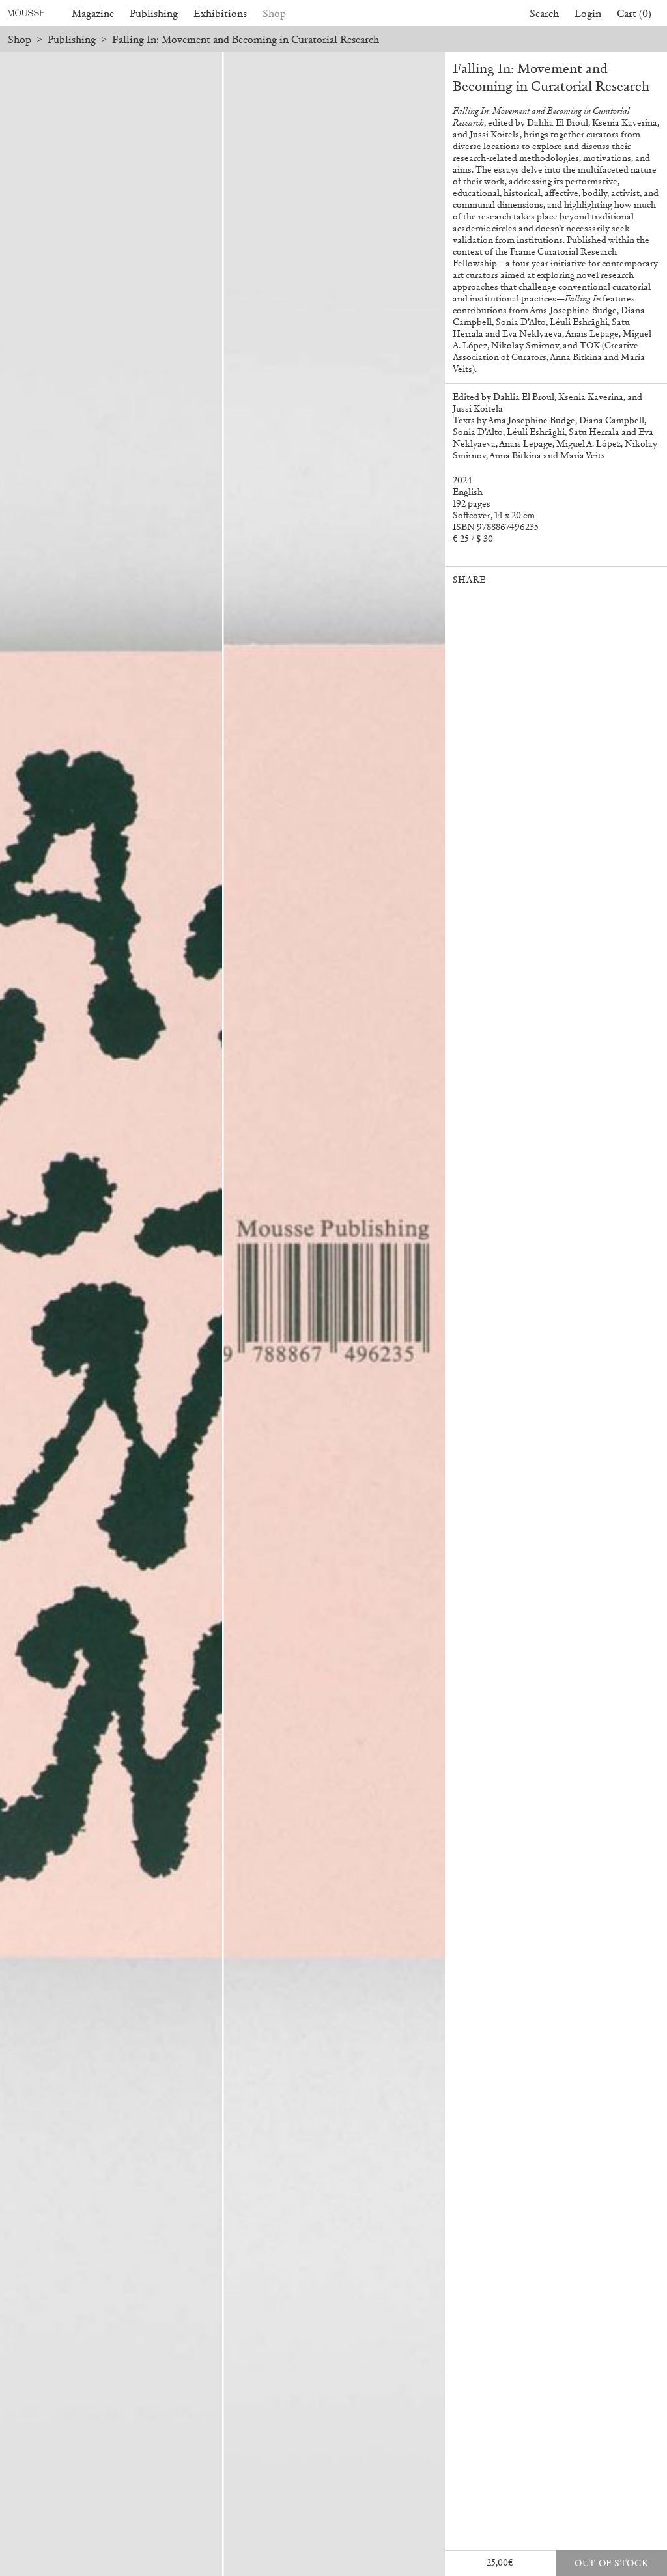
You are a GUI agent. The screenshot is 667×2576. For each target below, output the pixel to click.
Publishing (154, 13)
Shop (274, 13)
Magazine (93, 13)
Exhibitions (220, 13)
